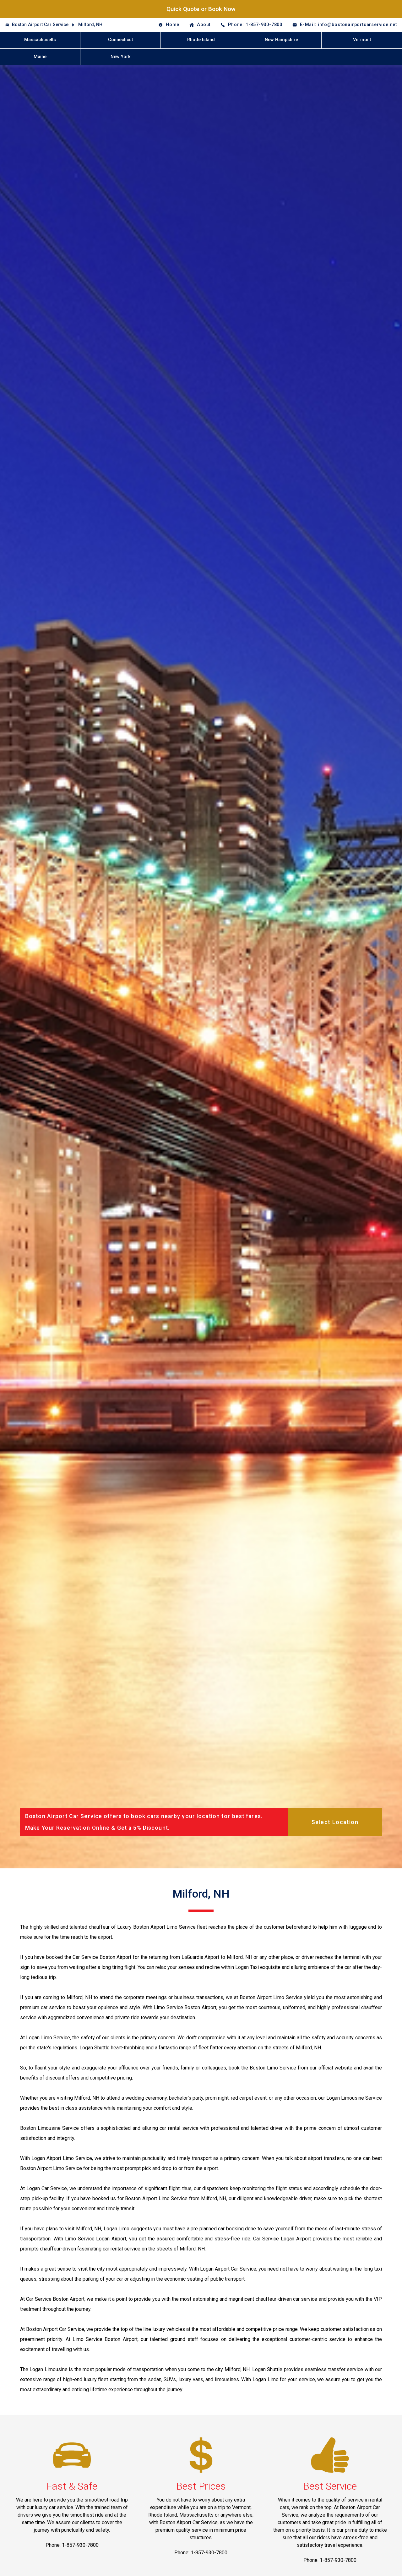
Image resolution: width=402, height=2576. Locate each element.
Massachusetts (40, 40)
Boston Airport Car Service (40, 25)
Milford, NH (90, 25)
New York (121, 57)
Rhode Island (201, 40)
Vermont (362, 40)
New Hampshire (281, 40)
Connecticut (120, 40)
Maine (40, 57)
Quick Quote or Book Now (201, 9)
